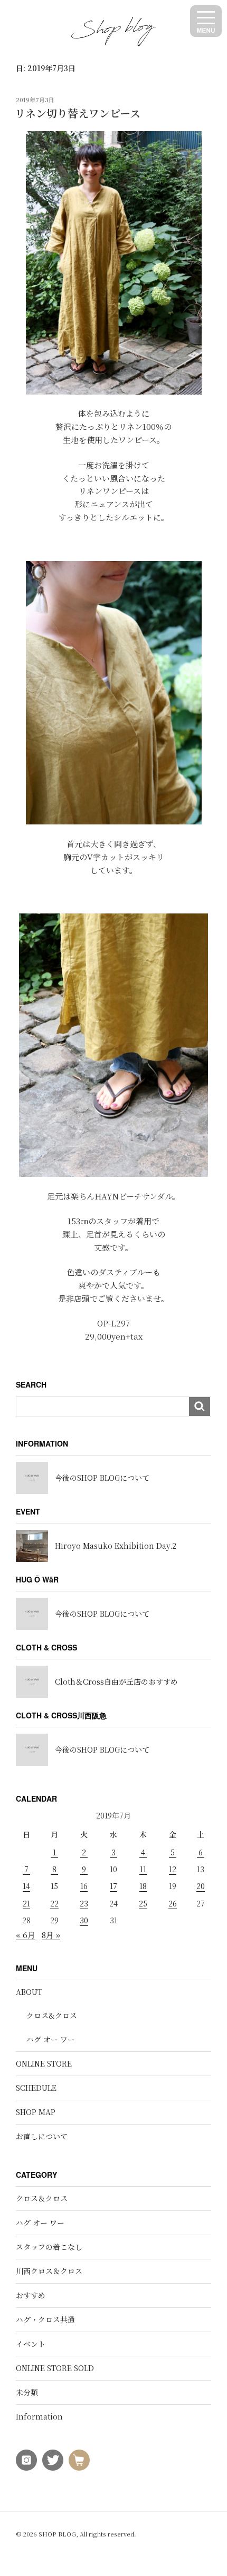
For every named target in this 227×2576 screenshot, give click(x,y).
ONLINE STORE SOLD (55, 2368)
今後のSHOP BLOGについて (102, 1478)
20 (201, 1886)
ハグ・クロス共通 (45, 2319)
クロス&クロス (52, 2015)
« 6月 (26, 1935)
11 (143, 1869)
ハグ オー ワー (51, 2039)
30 (84, 1920)
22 (54, 1903)
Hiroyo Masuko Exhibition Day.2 (116, 1546)
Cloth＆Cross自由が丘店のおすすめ (116, 1682)
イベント (31, 2344)
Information (39, 2416)
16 (84, 1886)
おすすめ (31, 2295)
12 (173, 1869)
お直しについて (42, 2136)
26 (173, 1903)
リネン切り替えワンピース (78, 113)
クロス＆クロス (42, 2198)
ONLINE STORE (44, 2063)
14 (26, 1886)
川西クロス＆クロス (49, 2271)
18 (143, 1886)
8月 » (51, 1935)
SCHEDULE (36, 2088)
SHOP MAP (36, 2112)
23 (84, 1903)
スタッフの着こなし (49, 2247)
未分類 (27, 2392)
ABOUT (29, 1992)
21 (26, 1903)
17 (113, 1886)
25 (143, 1903)
